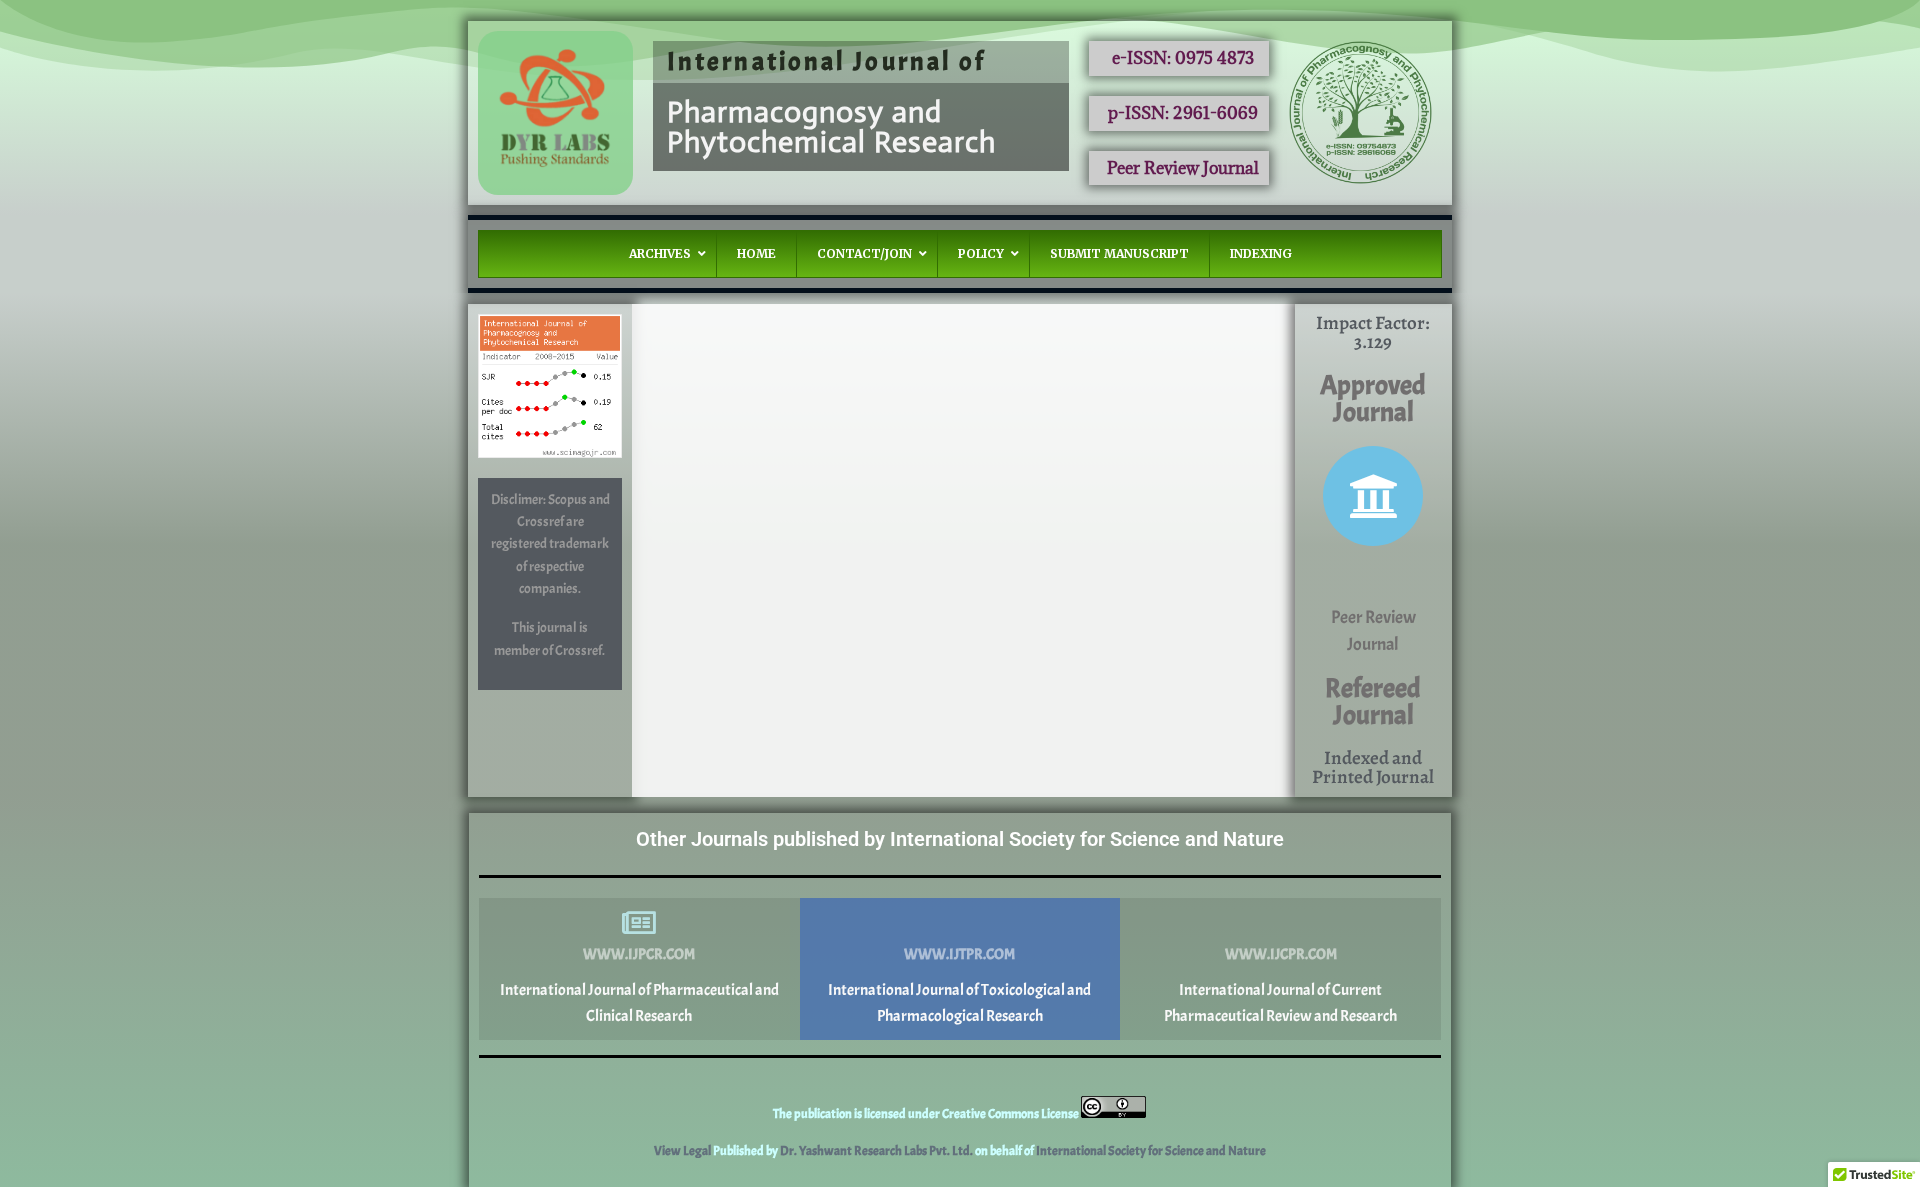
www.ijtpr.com (959, 954)
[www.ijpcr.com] (639, 923)
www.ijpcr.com (639, 954)
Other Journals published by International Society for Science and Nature (960, 839)
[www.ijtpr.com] (960, 923)
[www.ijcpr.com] (1281, 923)
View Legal (683, 1151)
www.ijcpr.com (1281, 954)
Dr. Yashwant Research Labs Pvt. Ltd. (877, 1151)
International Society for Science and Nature (1151, 1151)
